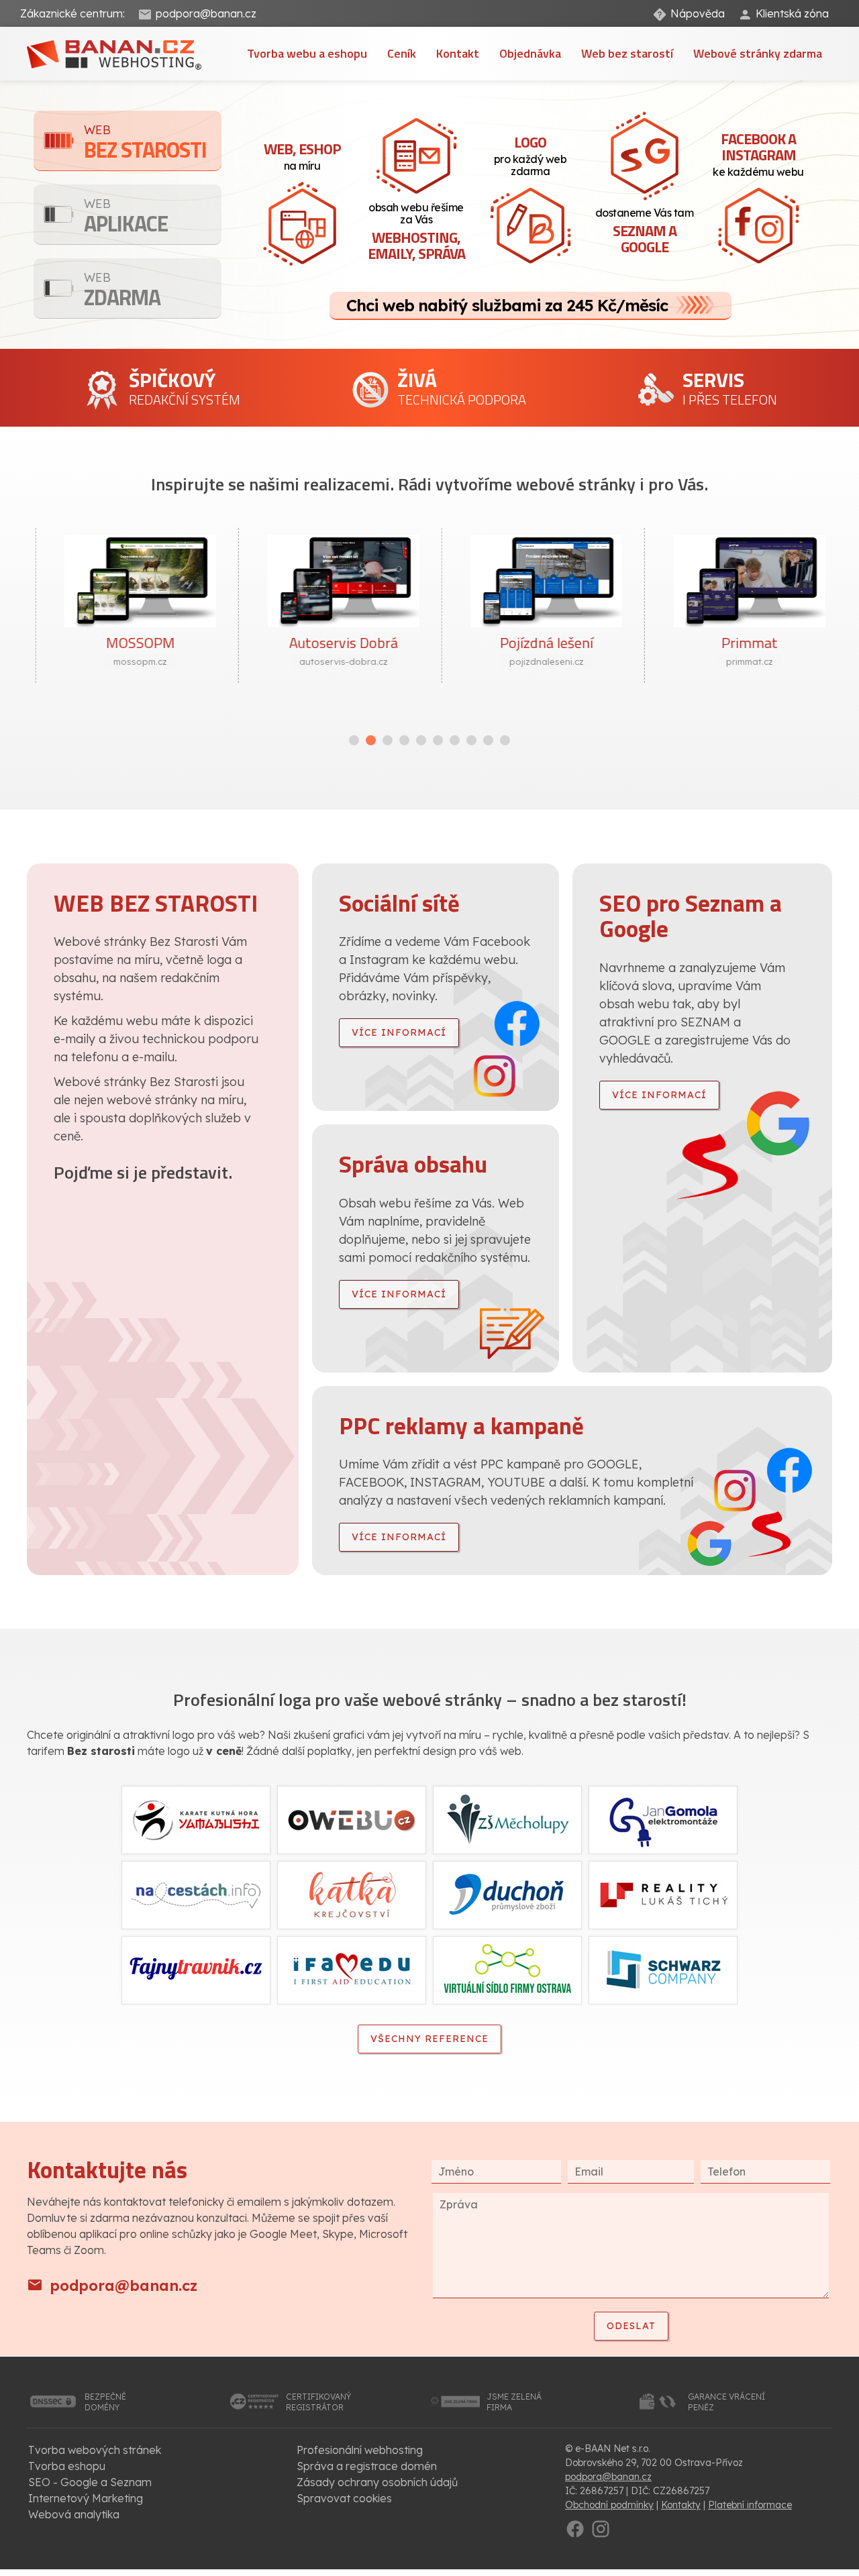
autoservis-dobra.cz (328, 661)
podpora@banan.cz (206, 13)
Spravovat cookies (344, 2498)
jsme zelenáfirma (514, 2402)
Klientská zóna (792, 13)
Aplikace (126, 218)
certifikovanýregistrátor (318, 2402)
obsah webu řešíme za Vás (416, 232)
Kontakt (458, 53)
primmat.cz (734, 661)
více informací (399, 1032)
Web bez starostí (627, 53)
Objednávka (530, 53)
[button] (354, 740)
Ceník (402, 53)
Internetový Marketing (86, 2498)
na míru (302, 155)
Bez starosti (145, 144)
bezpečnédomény (105, 2402)
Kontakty (681, 2505)
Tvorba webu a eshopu (307, 53)
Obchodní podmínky (609, 2505)
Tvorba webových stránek (95, 2450)
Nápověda (698, 13)
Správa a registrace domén (367, 2466)
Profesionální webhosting (360, 2450)
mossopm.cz (125, 661)
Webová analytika (74, 2514)
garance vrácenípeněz (726, 2402)
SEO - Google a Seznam (90, 2482)
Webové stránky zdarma (758, 53)
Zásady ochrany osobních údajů (377, 2482)
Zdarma (122, 291)
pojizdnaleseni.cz (531, 661)
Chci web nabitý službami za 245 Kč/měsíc (507, 305)
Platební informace (750, 2505)
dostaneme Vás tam (645, 232)
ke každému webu (758, 153)
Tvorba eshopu (67, 2466)
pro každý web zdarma (530, 154)
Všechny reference (429, 2039)
